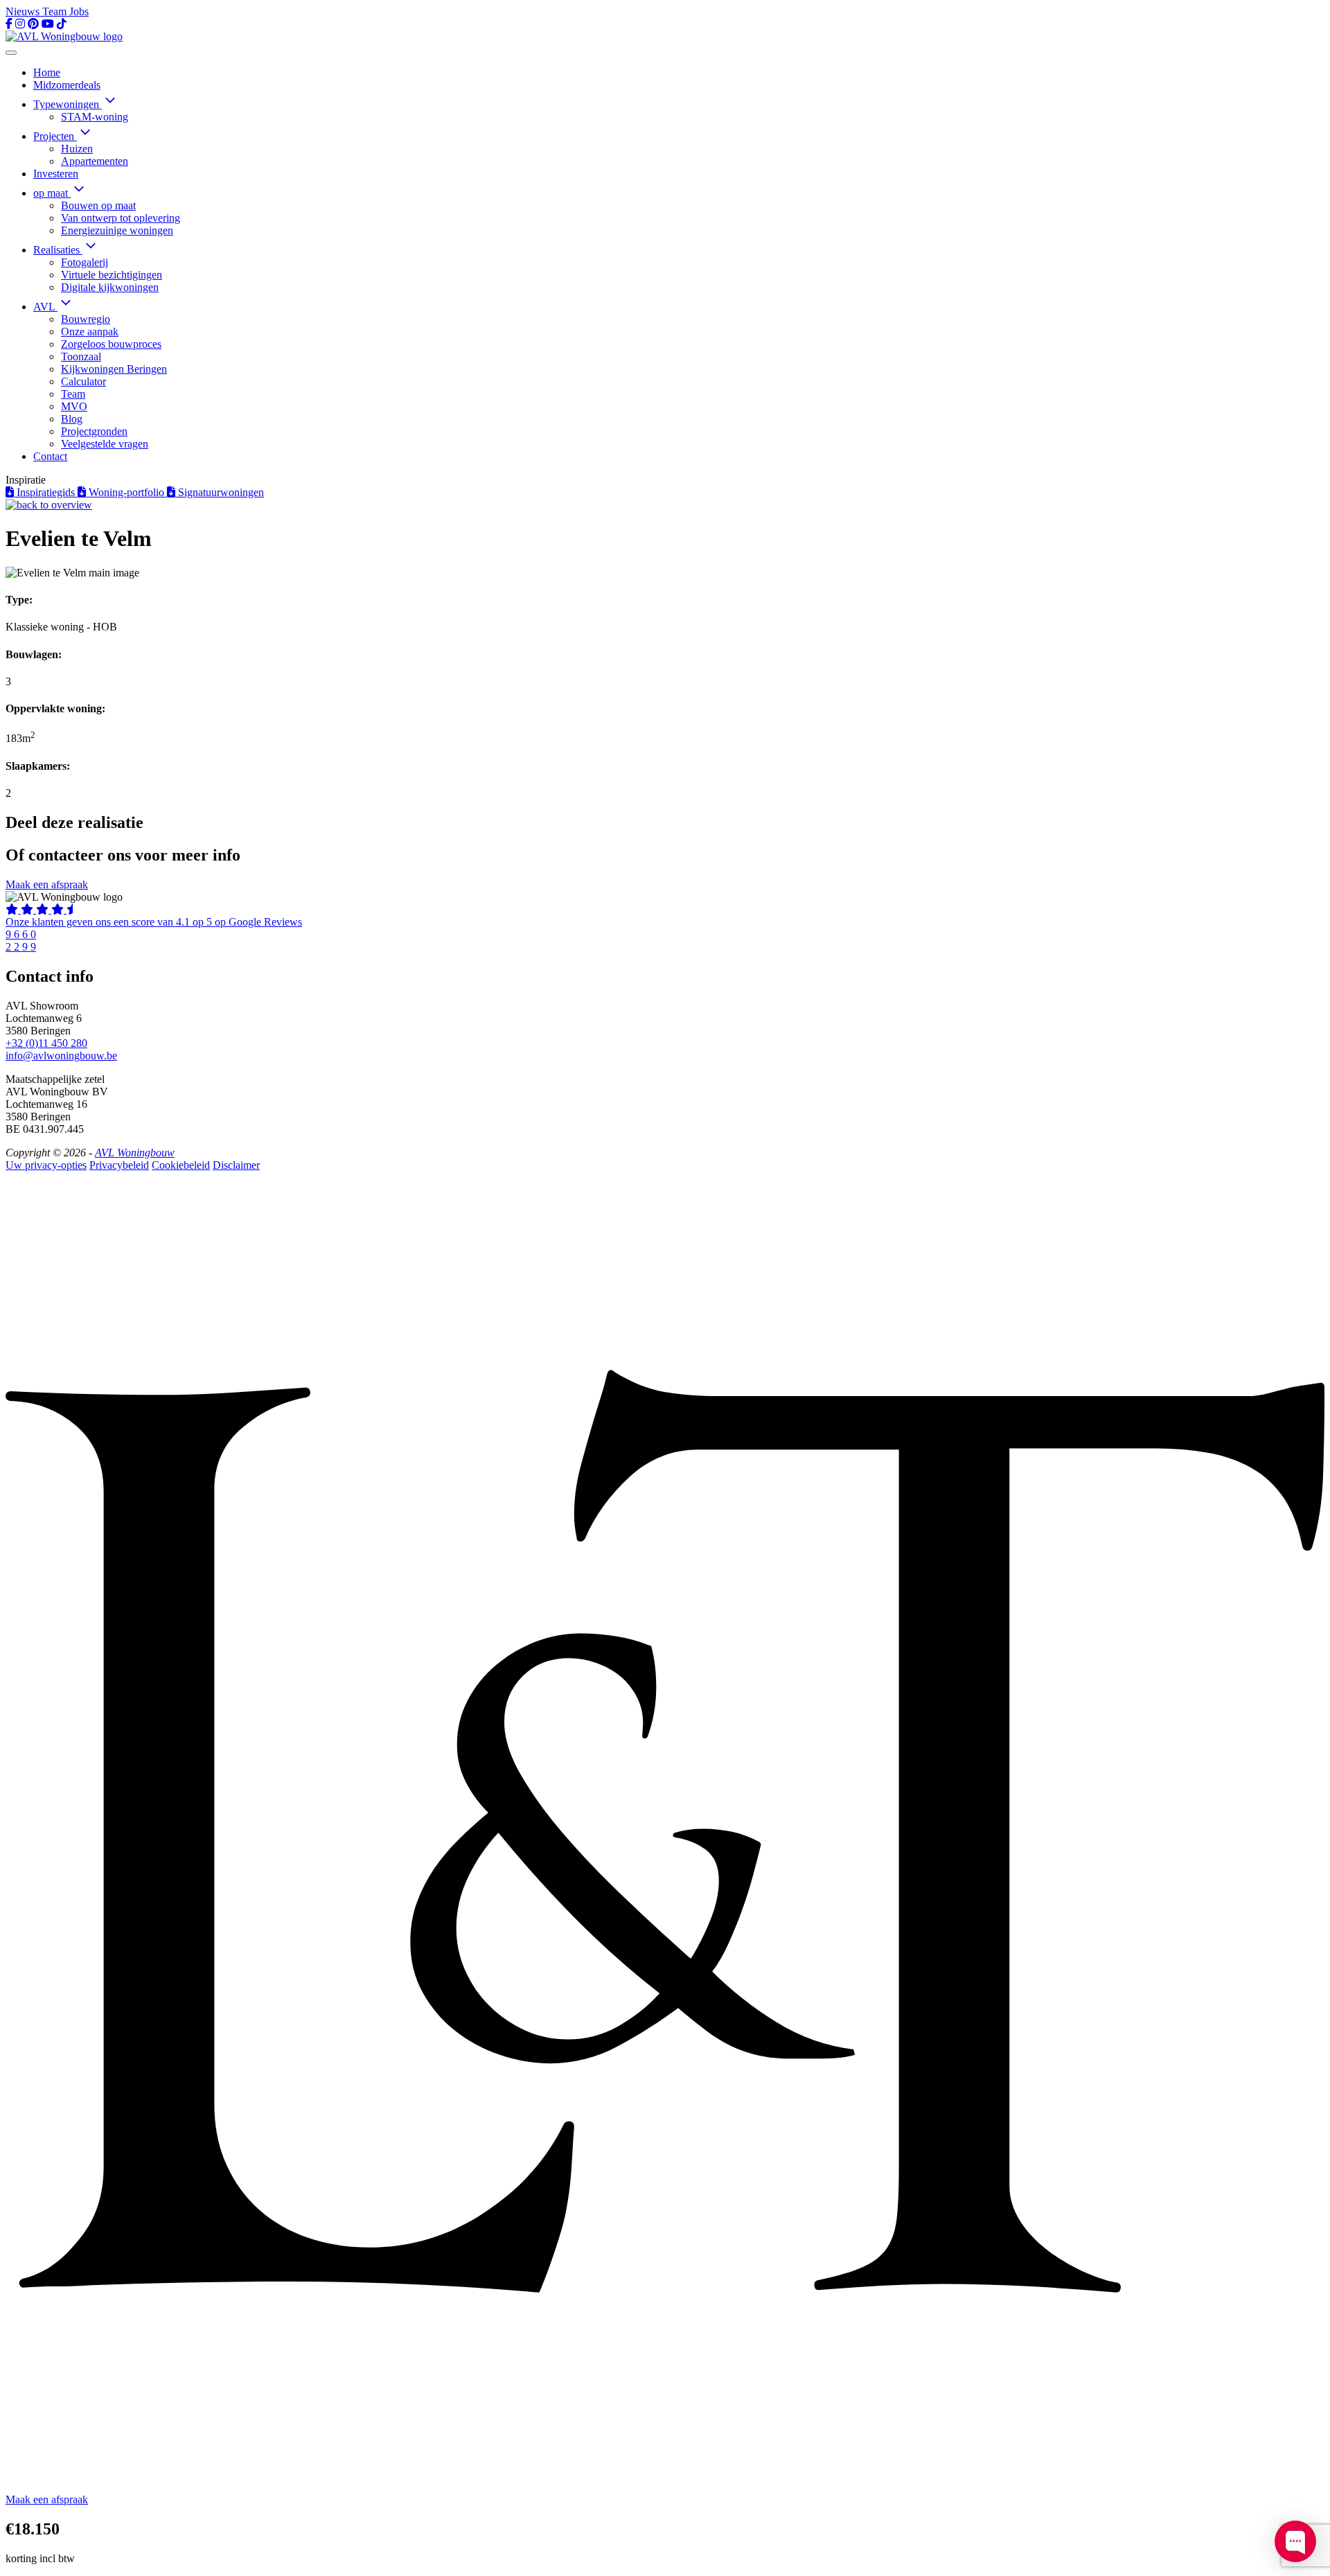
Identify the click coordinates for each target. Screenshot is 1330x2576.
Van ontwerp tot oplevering (121, 218)
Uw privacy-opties (46, 1165)
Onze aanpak (90, 332)
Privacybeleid (119, 1165)
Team (56, 11)
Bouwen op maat (98, 205)
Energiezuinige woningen (117, 230)
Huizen (77, 149)
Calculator (83, 381)
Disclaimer (236, 1165)
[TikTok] (62, 24)
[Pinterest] (33, 24)
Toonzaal (81, 356)
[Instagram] (20, 24)
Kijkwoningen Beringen (114, 369)
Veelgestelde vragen (105, 444)
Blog (72, 419)
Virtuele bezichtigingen (112, 275)
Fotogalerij (85, 262)
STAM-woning (95, 117)
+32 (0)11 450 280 (46, 1043)
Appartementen (95, 161)
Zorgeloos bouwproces (111, 344)
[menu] (11, 53)
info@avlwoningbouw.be (61, 1056)
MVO (74, 406)
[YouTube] (48, 24)
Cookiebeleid (181, 1165)
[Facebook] (9, 24)
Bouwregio (86, 319)
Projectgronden (94, 431)
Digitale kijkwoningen (110, 287)
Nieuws (24, 11)
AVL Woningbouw (135, 1153)
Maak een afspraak (47, 884)
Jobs (79, 11)
